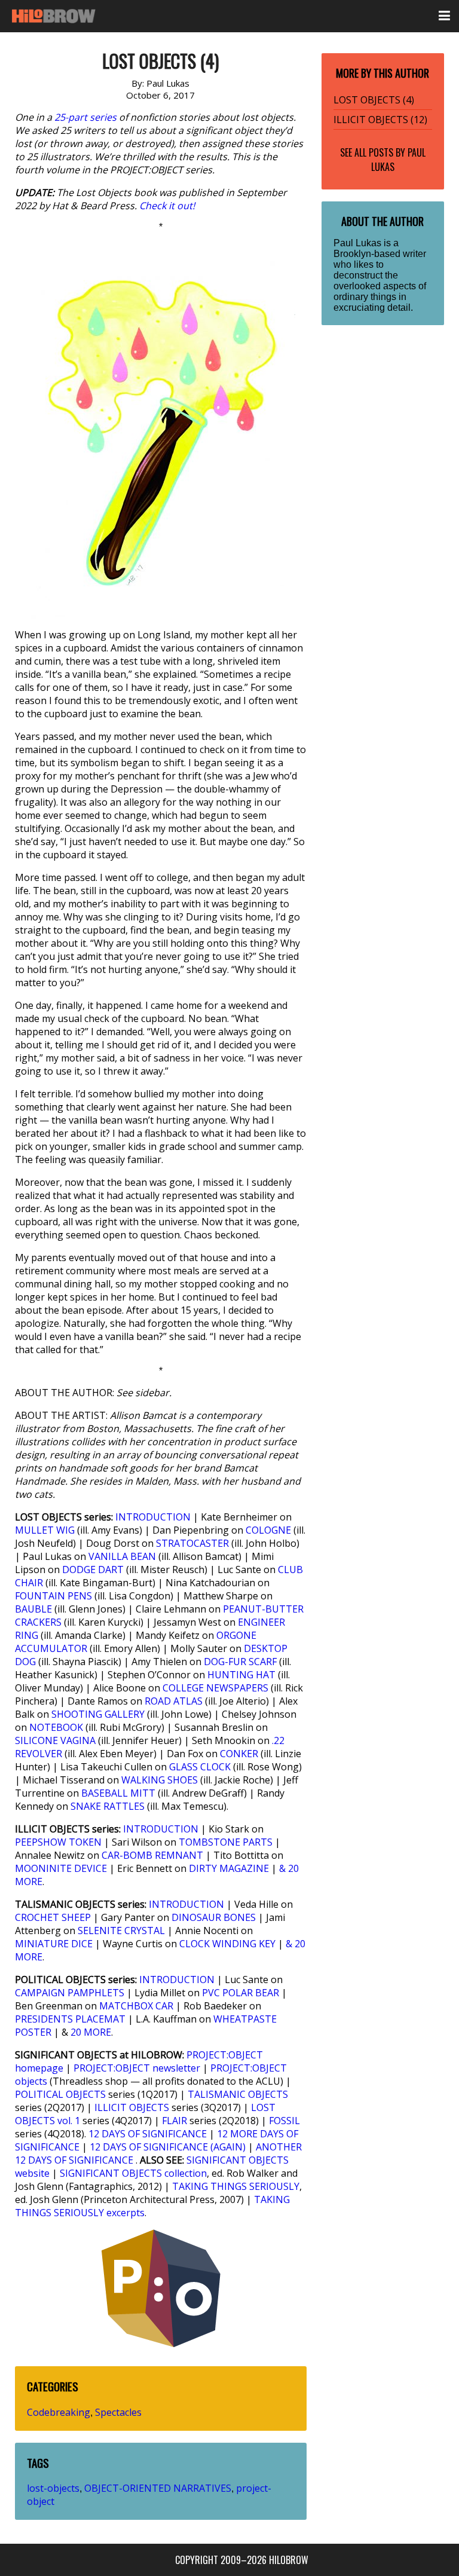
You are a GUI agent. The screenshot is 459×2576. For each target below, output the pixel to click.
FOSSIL (284, 2121)
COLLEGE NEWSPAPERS (215, 1688)
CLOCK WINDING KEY (227, 1944)
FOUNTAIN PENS (53, 1596)
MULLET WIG (45, 1530)
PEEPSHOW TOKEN (58, 1842)
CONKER (239, 1754)
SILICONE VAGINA (55, 1740)
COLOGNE (268, 1530)
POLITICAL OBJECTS (60, 2094)
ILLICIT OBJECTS (132, 2107)
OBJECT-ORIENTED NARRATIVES (158, 2488)
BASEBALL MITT (118, 1793)
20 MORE (91, 2032)
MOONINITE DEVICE (61, 1868)
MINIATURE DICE (54, 1944)
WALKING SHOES (160, 1780)
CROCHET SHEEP (53, 1917)
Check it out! (167, 206)
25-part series (85, 117)
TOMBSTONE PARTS (226, 1842)
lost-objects (53, 2488)
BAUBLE (33, 1609)
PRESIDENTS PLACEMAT (70, 2019)
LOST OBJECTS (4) (374, 100)
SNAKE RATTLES (108, 1806)
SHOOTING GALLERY (98, 1714)
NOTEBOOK (56, 1727)
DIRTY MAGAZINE (229, 1868)
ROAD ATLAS (174, 1701)
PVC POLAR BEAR (241, 1993)
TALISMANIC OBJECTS (238, 2094)
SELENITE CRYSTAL (121, 1931)
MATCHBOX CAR (136, 2006)
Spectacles (118, 2412)
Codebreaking (59, 2412)
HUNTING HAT (241, 1675)
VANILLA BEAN (122, 1556)
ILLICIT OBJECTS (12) (380, 120)
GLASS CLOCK (200, 1767)
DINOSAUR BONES (214, 1917)
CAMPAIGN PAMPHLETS (70, 1993)
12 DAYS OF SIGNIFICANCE (148, 2134)
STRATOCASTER (192, 1543)
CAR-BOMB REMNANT (152, 1855)
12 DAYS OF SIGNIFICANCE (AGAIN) (168, 2147)
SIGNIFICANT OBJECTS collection (133, 2173)
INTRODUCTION (153, 1517)
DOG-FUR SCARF (240, 1662)
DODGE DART (93, 1570)
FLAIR (175, 2121)
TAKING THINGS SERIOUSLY (236, 2186)
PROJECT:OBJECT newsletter (137, 2068)
